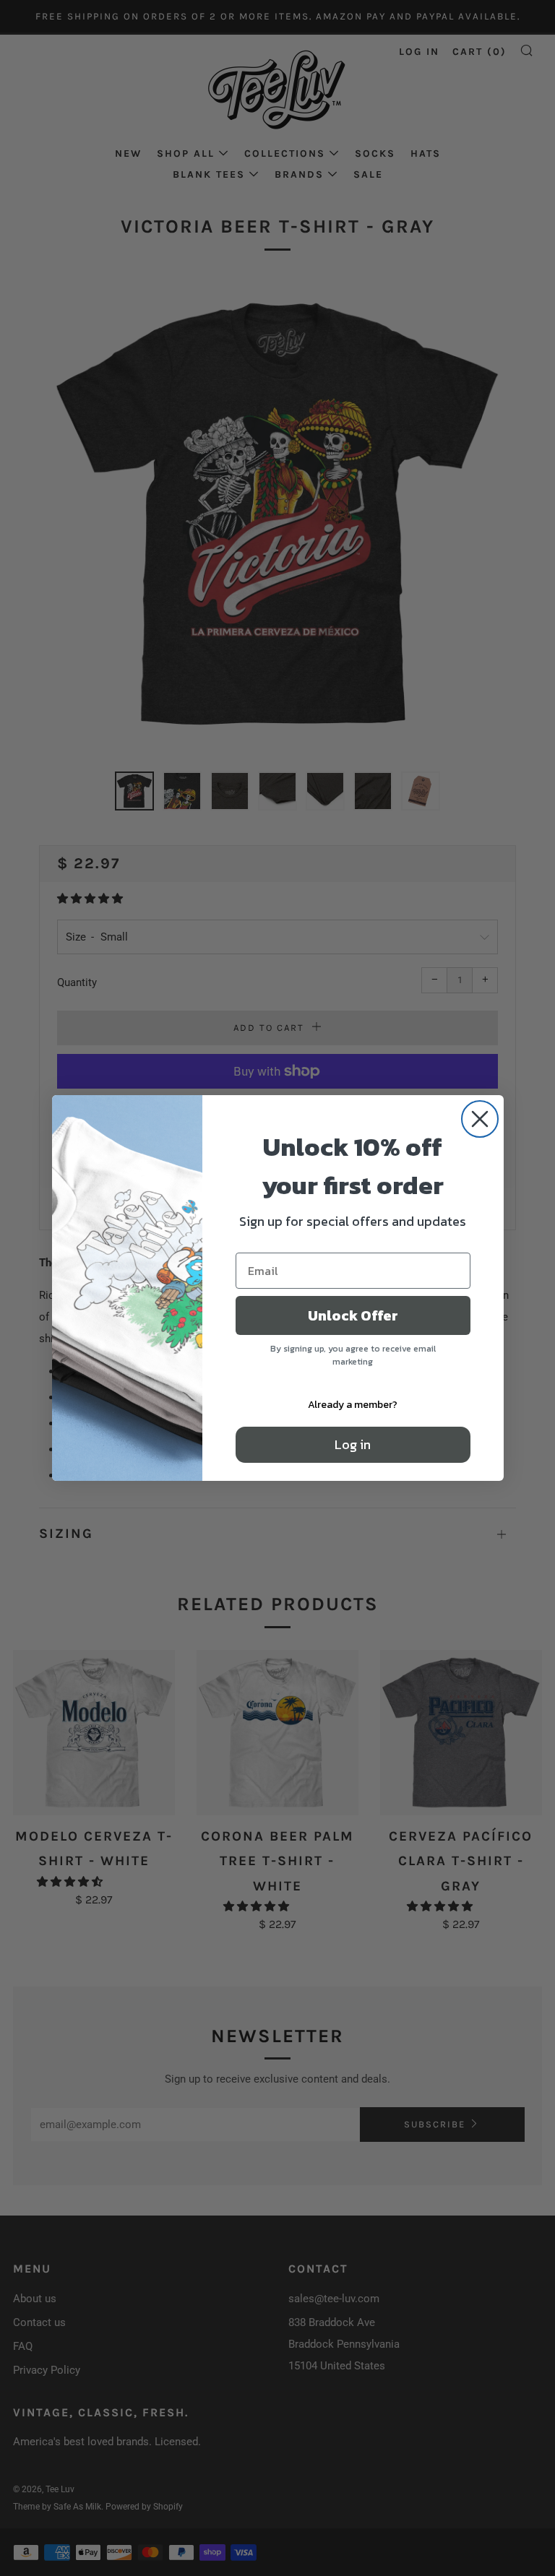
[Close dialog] (480, 1119)
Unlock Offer (353, 1315)
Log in (353, 1444)
